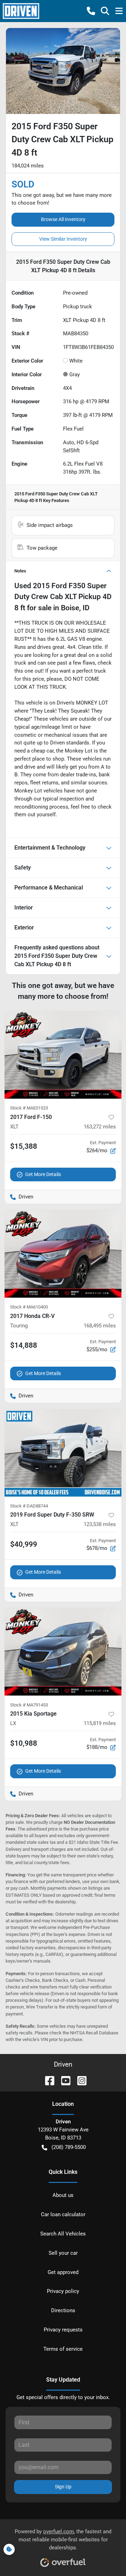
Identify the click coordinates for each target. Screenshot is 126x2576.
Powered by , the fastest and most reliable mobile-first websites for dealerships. (63, 2540)
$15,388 (24, 1146)
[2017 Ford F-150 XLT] (63, 1055)
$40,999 (24, 1544)
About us (63, 2195)
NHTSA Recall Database (94, 2033)
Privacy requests (63, 2330)
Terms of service (63, 2349)
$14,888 (24, 1345)
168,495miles (100, 1326)
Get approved (63, 2272)
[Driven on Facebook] (47, 2080)
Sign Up (63, 2487)
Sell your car (63, 2253)
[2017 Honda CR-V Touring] (63, 1254)
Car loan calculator (63, 2214)
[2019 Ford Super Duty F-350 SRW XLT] (63, 1453)
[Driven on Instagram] (79, 2080)
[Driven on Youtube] (63, 2080)
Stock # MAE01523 (29, 1108)
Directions (63, 2310)
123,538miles (100, 1524)
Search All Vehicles (63, 2234)
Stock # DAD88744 (29, 1506)
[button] (91, 11)
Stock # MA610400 (29, 1307)
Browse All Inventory (63, 219)
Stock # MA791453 (29, 1705)
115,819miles (100, 1723)
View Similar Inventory (63, 239)
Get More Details (43, 1174)
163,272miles (100, 1127)
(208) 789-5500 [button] (69, 2147)
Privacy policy (63, 2291)
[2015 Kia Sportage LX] (63, 1652)
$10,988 (24, 1743)
